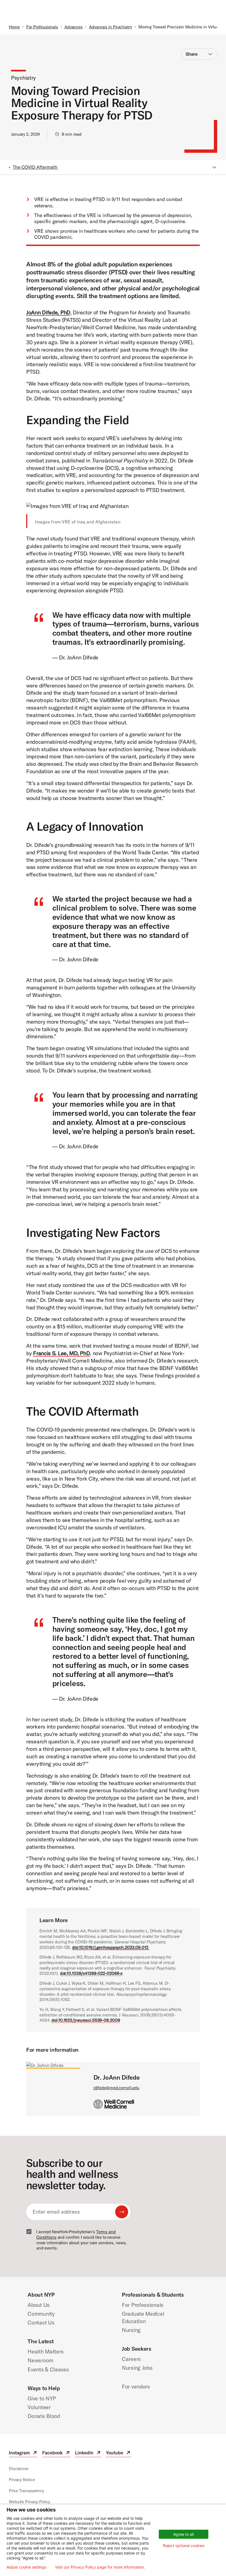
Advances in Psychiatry (111, 27)
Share (192, 54)
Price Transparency (26, 2491)
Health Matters (46, 2351)
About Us (39, 2305)
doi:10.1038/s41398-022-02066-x (91, 1973)
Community (41, 2314)
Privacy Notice (22, 2480)
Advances (74, 27)
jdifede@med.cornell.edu (116, 2088)
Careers (131, 2359)
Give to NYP (42, 2398)
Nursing (131, 2330)
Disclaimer (19, 2469)
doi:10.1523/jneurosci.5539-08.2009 (86, 2020)
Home (14, 27)
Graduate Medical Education (143, 2317)
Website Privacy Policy (29, 2502)
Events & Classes (48, 2369)
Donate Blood (44, 2416)
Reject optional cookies (184, 2546)
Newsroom (40, 2360)
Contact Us (41, 2322)
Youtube (119, 2453)
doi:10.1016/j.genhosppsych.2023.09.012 (111, 1947)
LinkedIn (88, 2453)
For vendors (136, 2386)
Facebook (56, 2453)
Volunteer (39, 2407)
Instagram (23, 2453)
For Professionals (42, 27)
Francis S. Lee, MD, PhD (61, 1353)
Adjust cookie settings (26, 2567)
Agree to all (184, 2534)
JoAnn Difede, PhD (48, 312)
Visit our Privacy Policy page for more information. (100, 2567)
